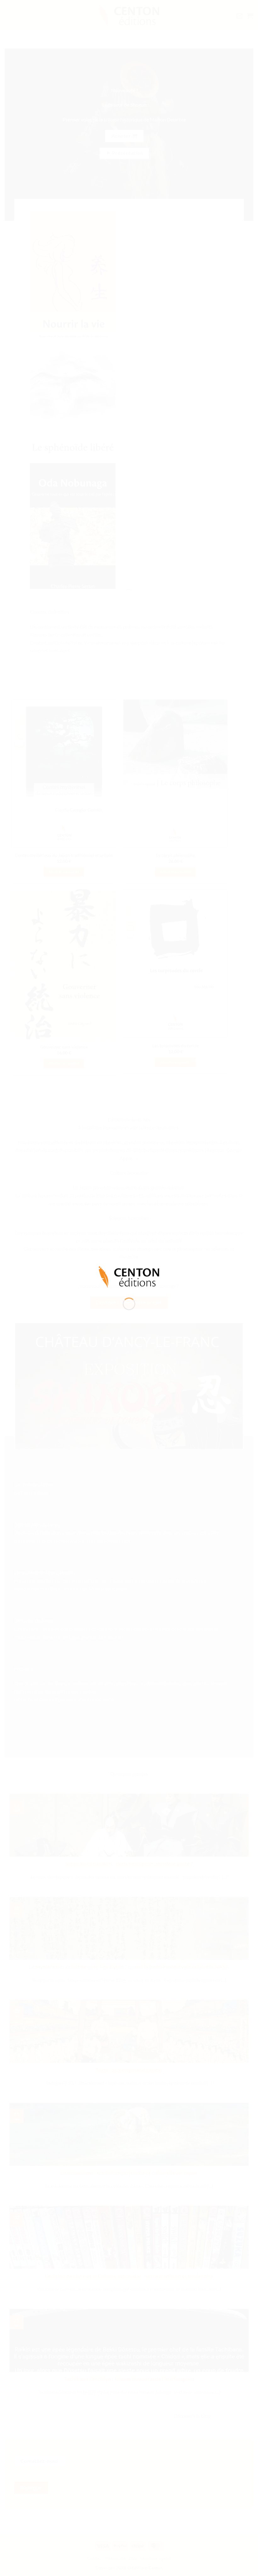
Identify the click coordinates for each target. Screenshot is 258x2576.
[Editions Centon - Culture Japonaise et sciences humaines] (129, 1276)
